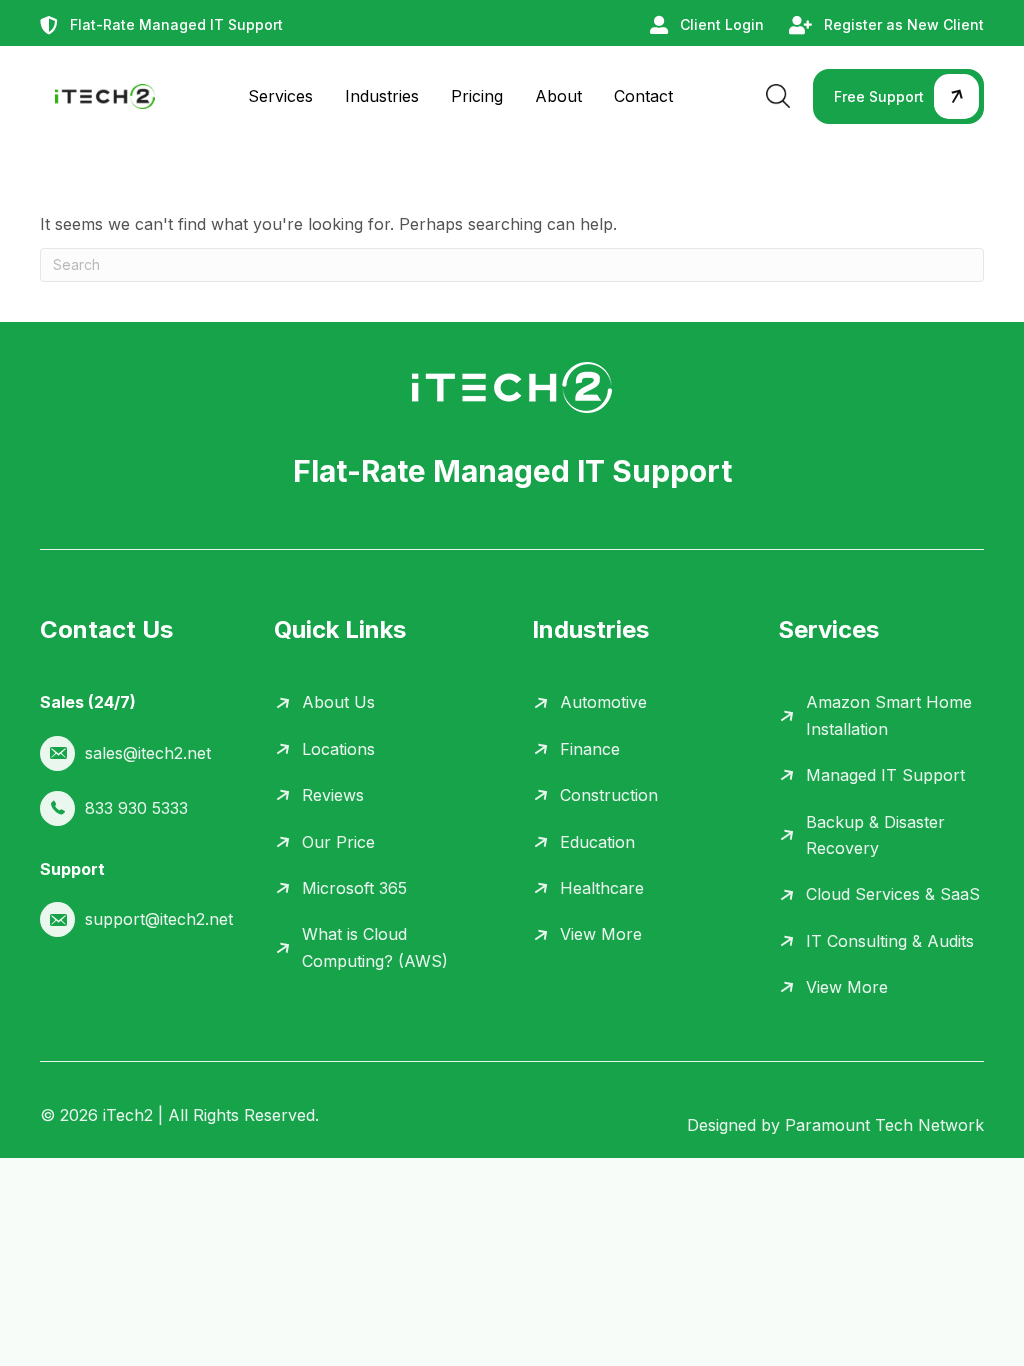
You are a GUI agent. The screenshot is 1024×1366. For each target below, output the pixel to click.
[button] (898, 96)
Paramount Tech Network (884, 1125)
